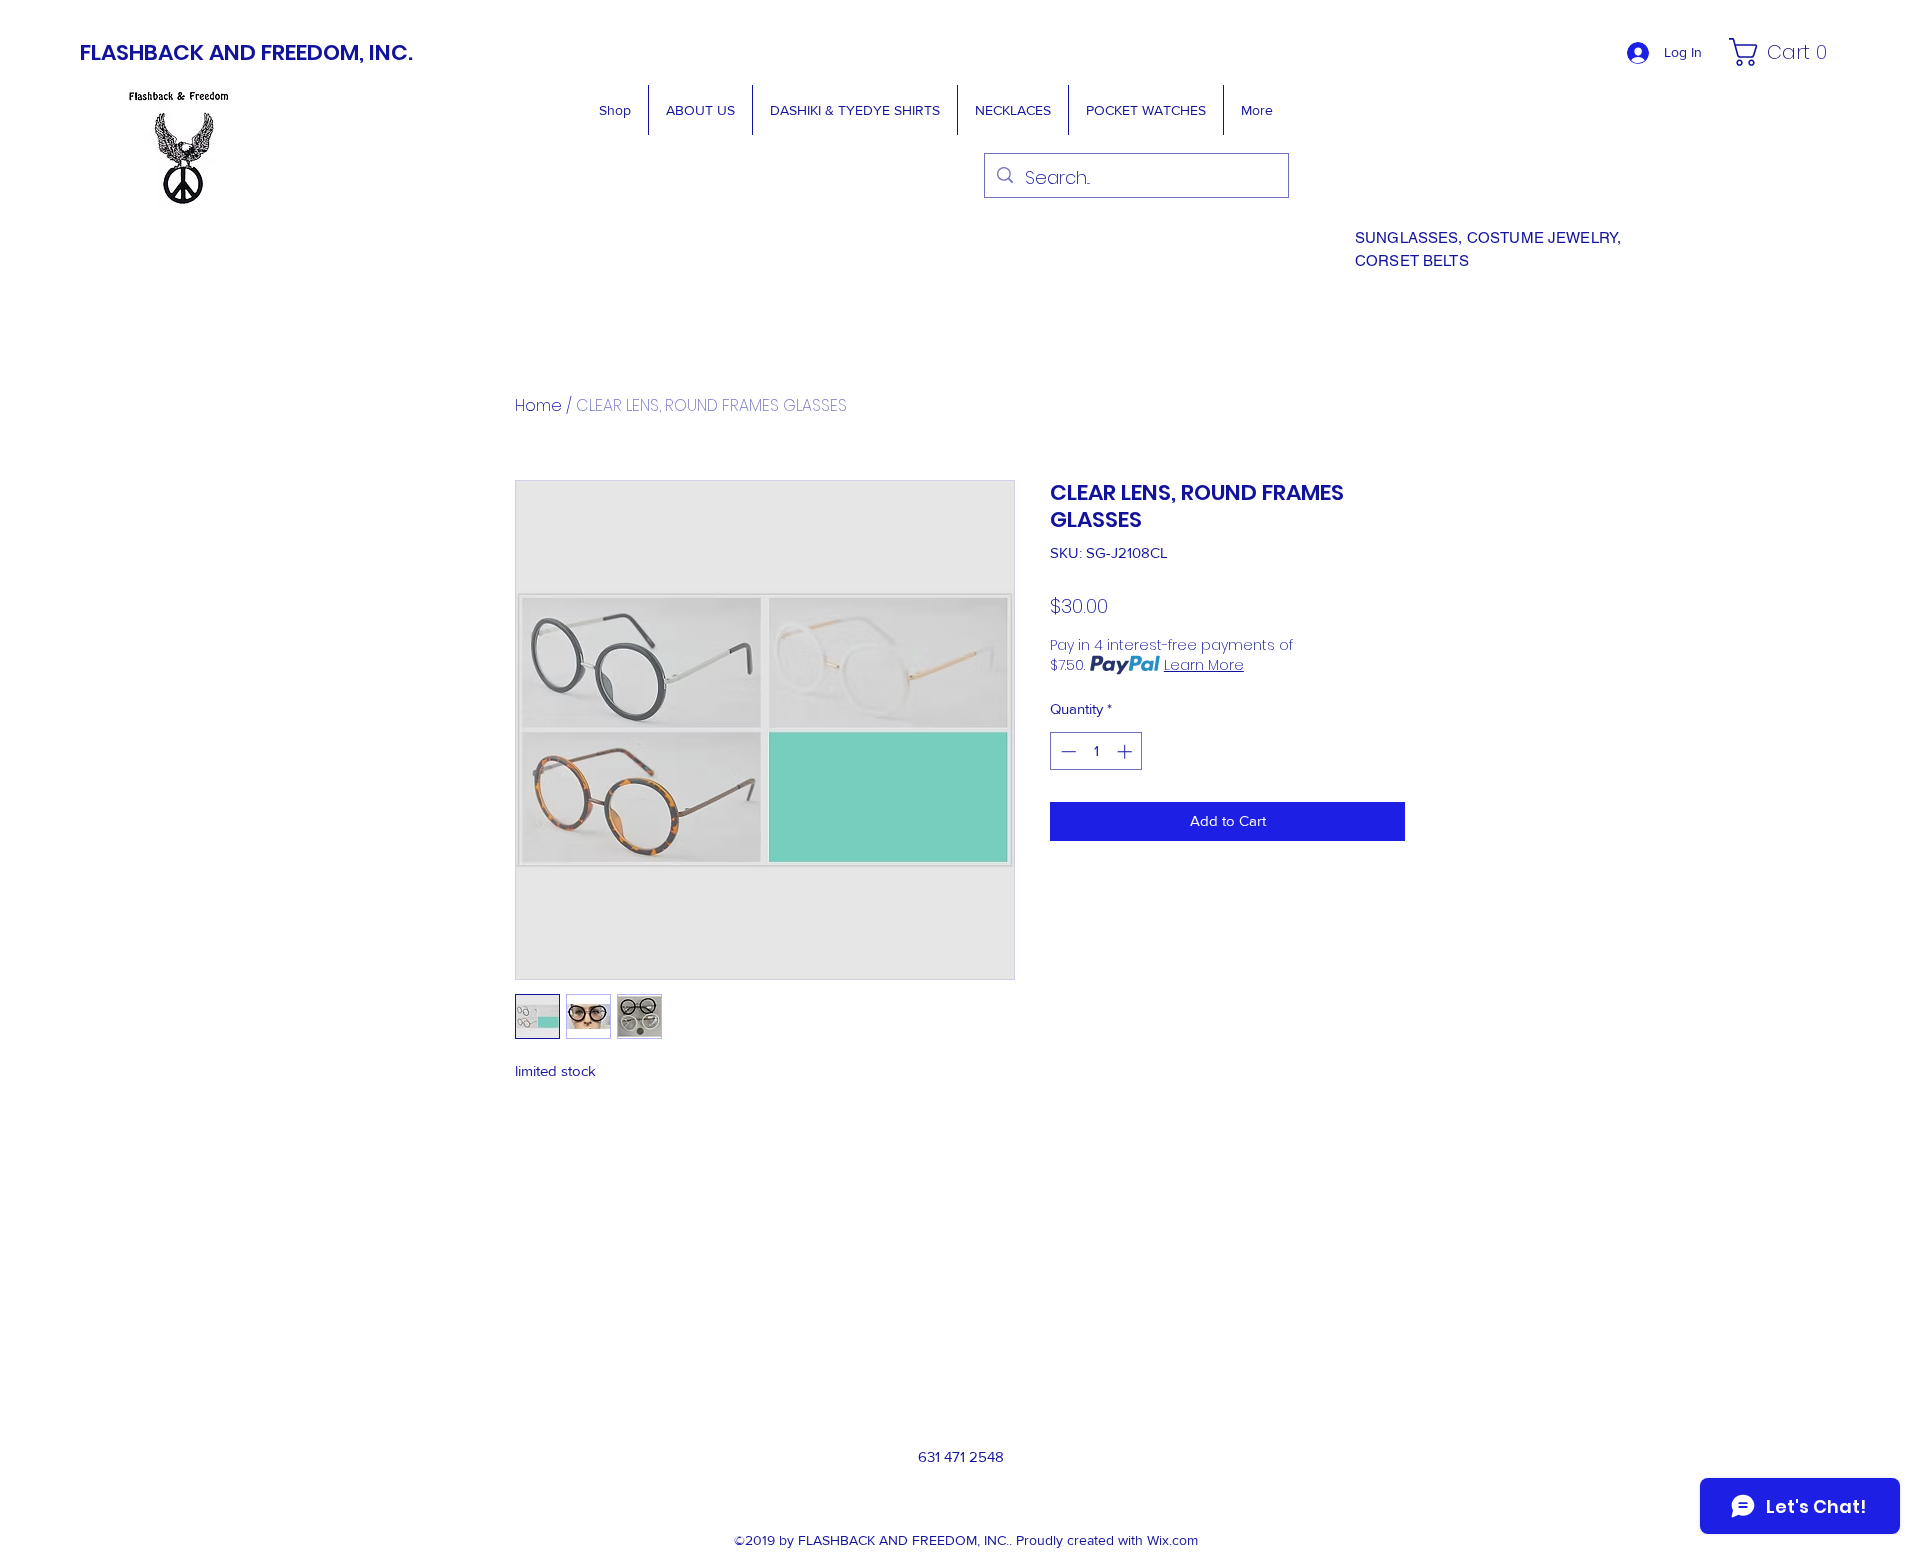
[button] (1783, 52)
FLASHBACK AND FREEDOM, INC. (246, 52)
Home (538, 405)
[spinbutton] (1096, 751)
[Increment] (1126, 751)
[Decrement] (1066, 751)
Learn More (1204, 665)
